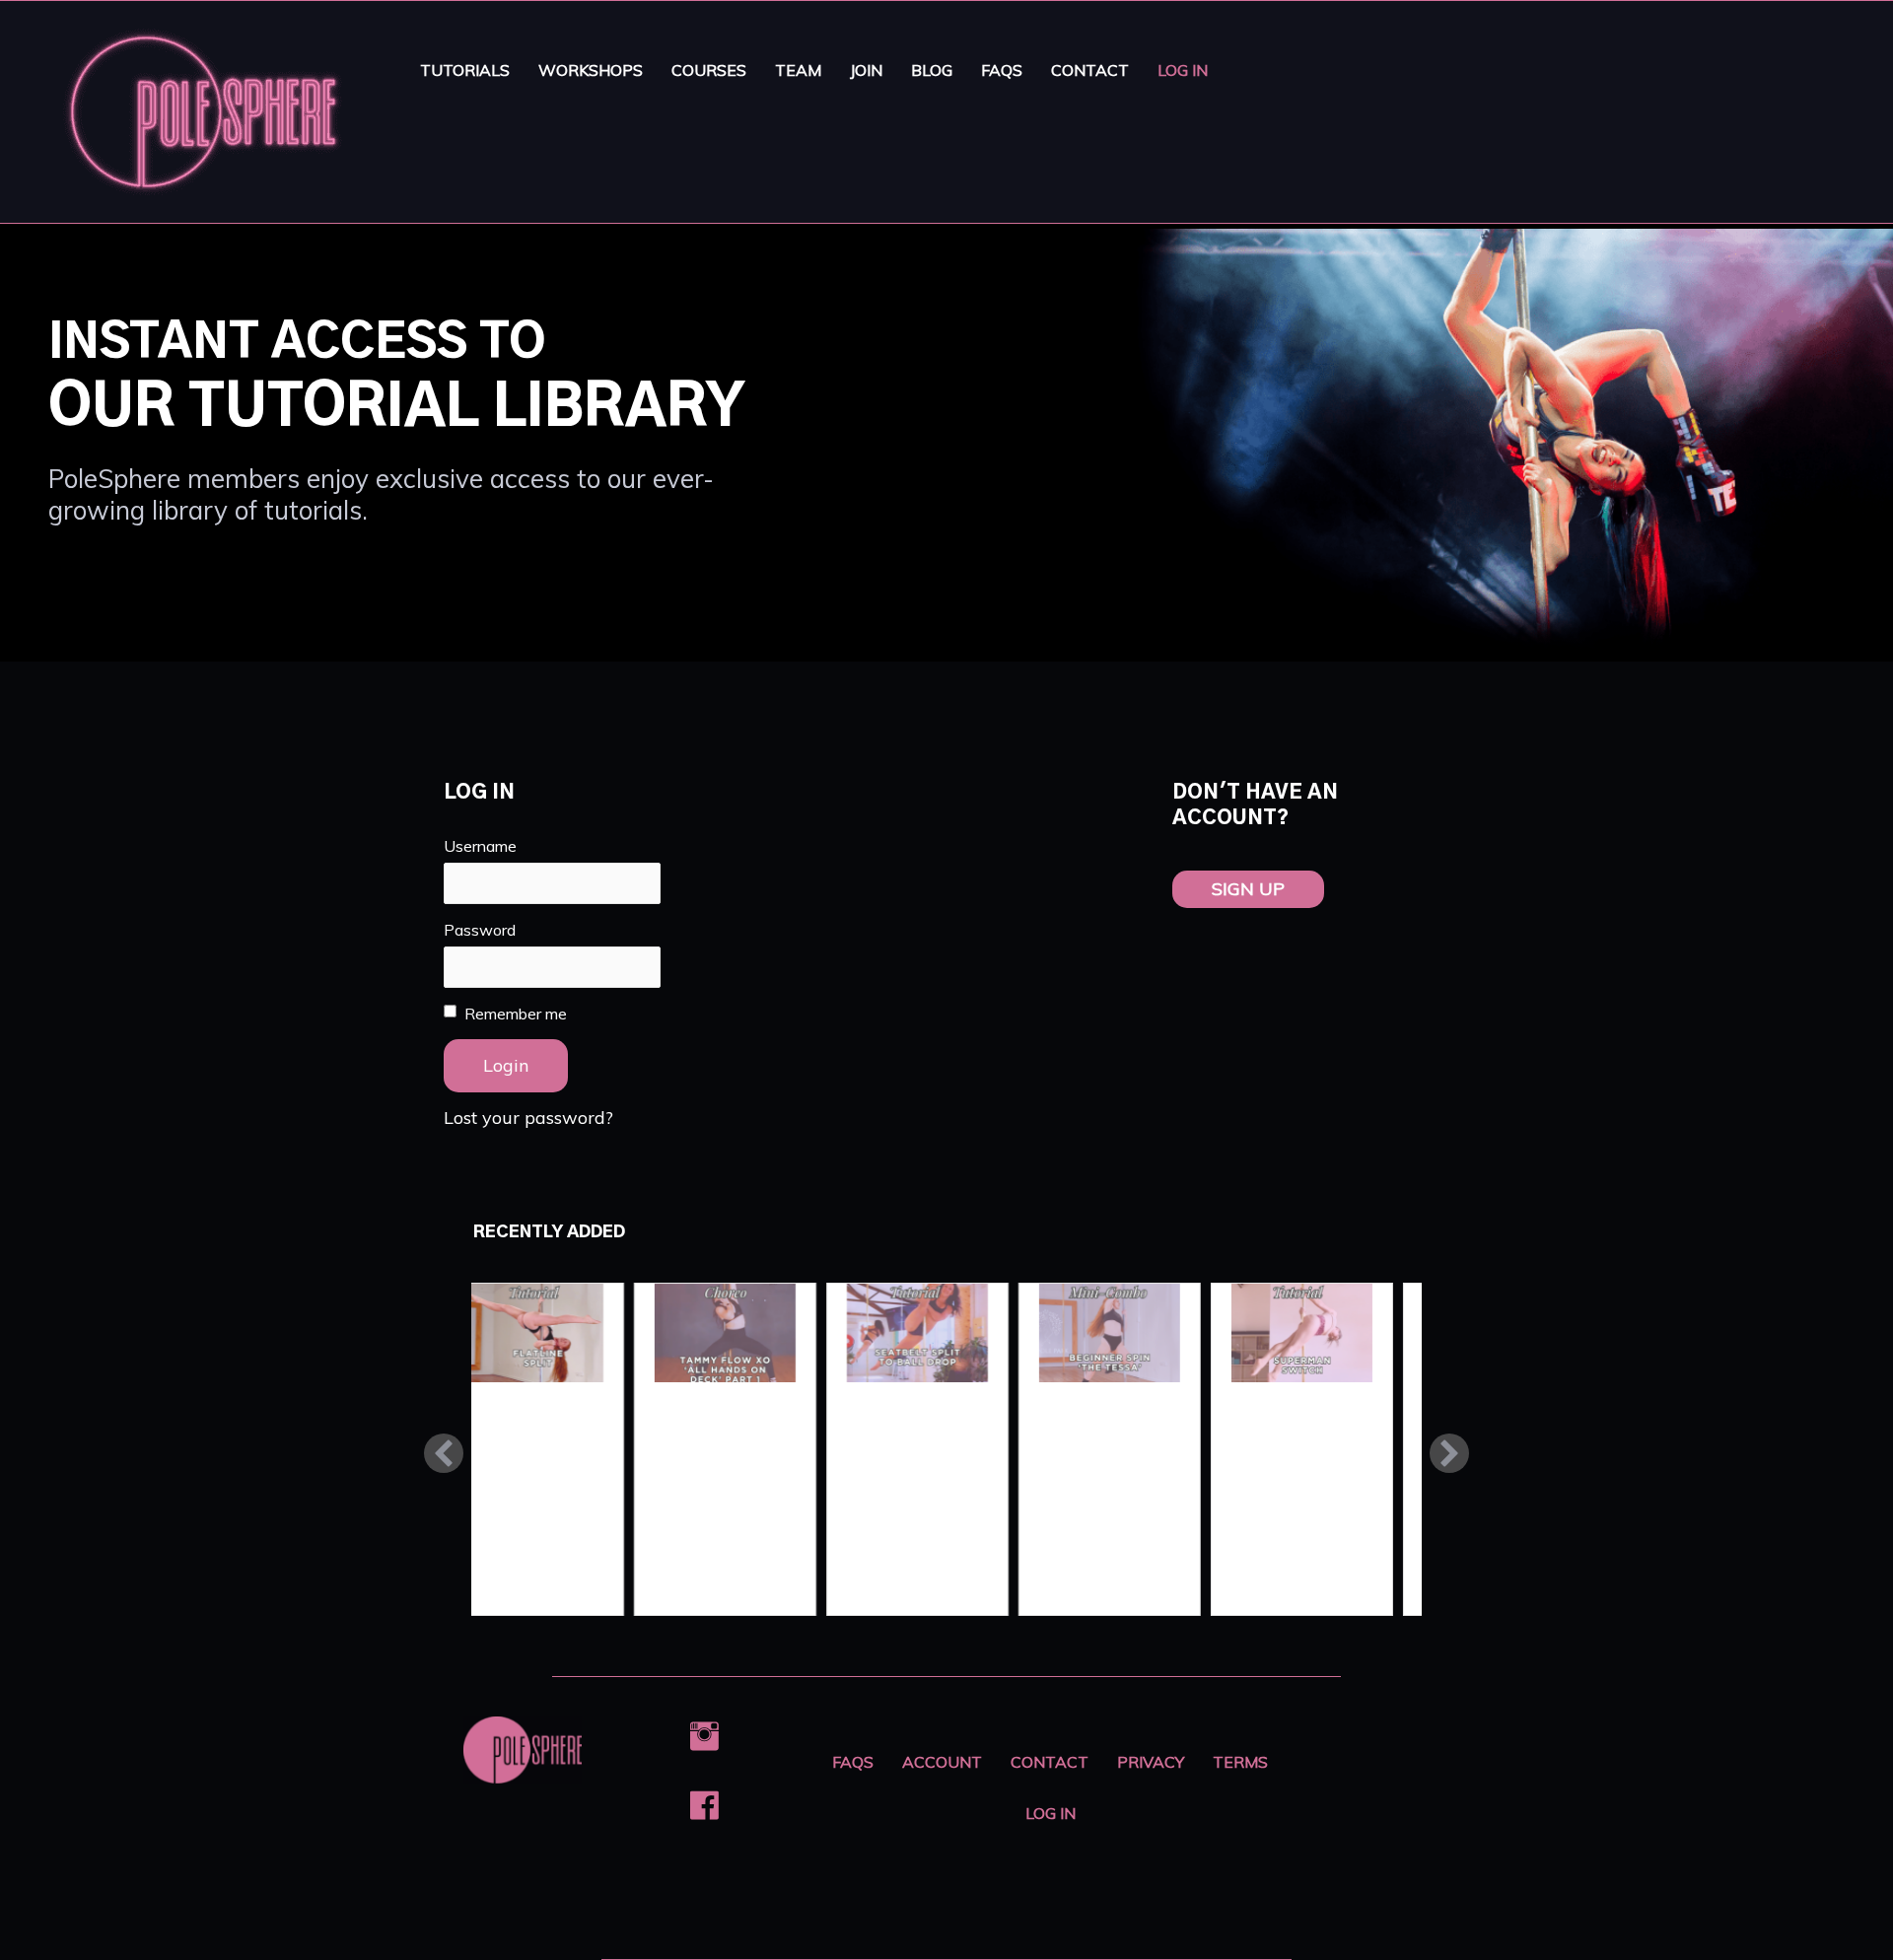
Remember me (516, 1014)
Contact (1090, 70)
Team (798, 70)
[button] (444, 1453)
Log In (1183, 70)
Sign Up (1248, 889)
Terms (1240, 1762)
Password (480, 930)
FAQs (1002, 70)
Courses (709, 70)
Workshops (591, 70)
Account (942, 1762)
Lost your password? (528, 1118)
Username (480, 846)
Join (866, 70)
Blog (932, 70)
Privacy (1151, 1762)
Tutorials (465, 70)
